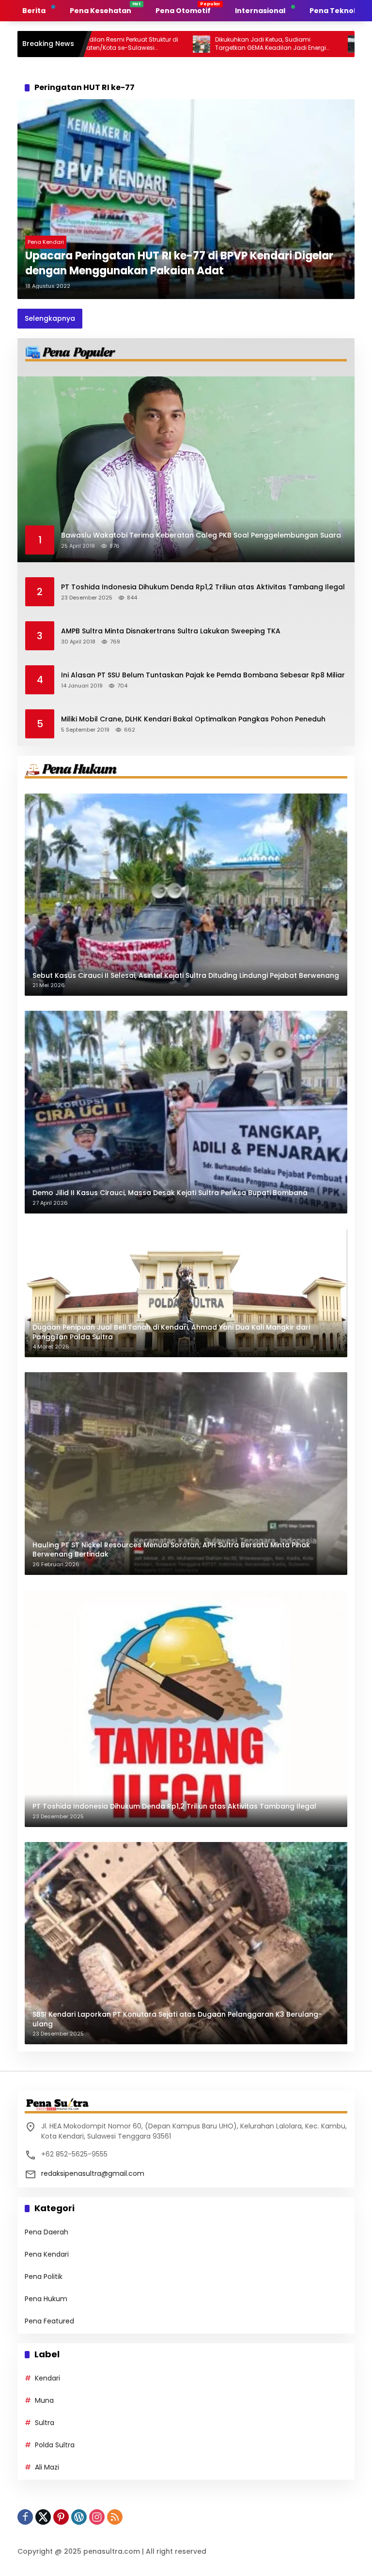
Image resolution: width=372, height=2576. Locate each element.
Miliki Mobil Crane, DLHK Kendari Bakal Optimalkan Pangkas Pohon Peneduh (193, 719)
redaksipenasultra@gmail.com (93, 2173)
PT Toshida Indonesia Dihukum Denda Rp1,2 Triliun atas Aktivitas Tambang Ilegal (203, 587)
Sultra (45, 2423)
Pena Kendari (46, 242)
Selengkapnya (50, 318)
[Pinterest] (61, 2517)
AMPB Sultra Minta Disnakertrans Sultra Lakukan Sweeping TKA (171, 631)
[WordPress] (79, 2517)
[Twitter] (43, 2517)
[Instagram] (97, 2517)
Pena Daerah (46, 2232)
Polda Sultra (55, 2445)
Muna (44, 2400)
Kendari (47, 2378)
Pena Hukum (46, 2299)
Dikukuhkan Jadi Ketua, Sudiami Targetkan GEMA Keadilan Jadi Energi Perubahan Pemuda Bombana (203, 44)
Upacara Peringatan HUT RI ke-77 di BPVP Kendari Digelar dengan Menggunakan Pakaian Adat (179, 263)
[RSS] (115, 2517)
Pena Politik (44, 2276)
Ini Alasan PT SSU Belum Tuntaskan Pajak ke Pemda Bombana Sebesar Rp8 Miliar (203, 675)
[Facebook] (25, 2517)
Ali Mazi (47, 2467)
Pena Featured (49, 2321)
